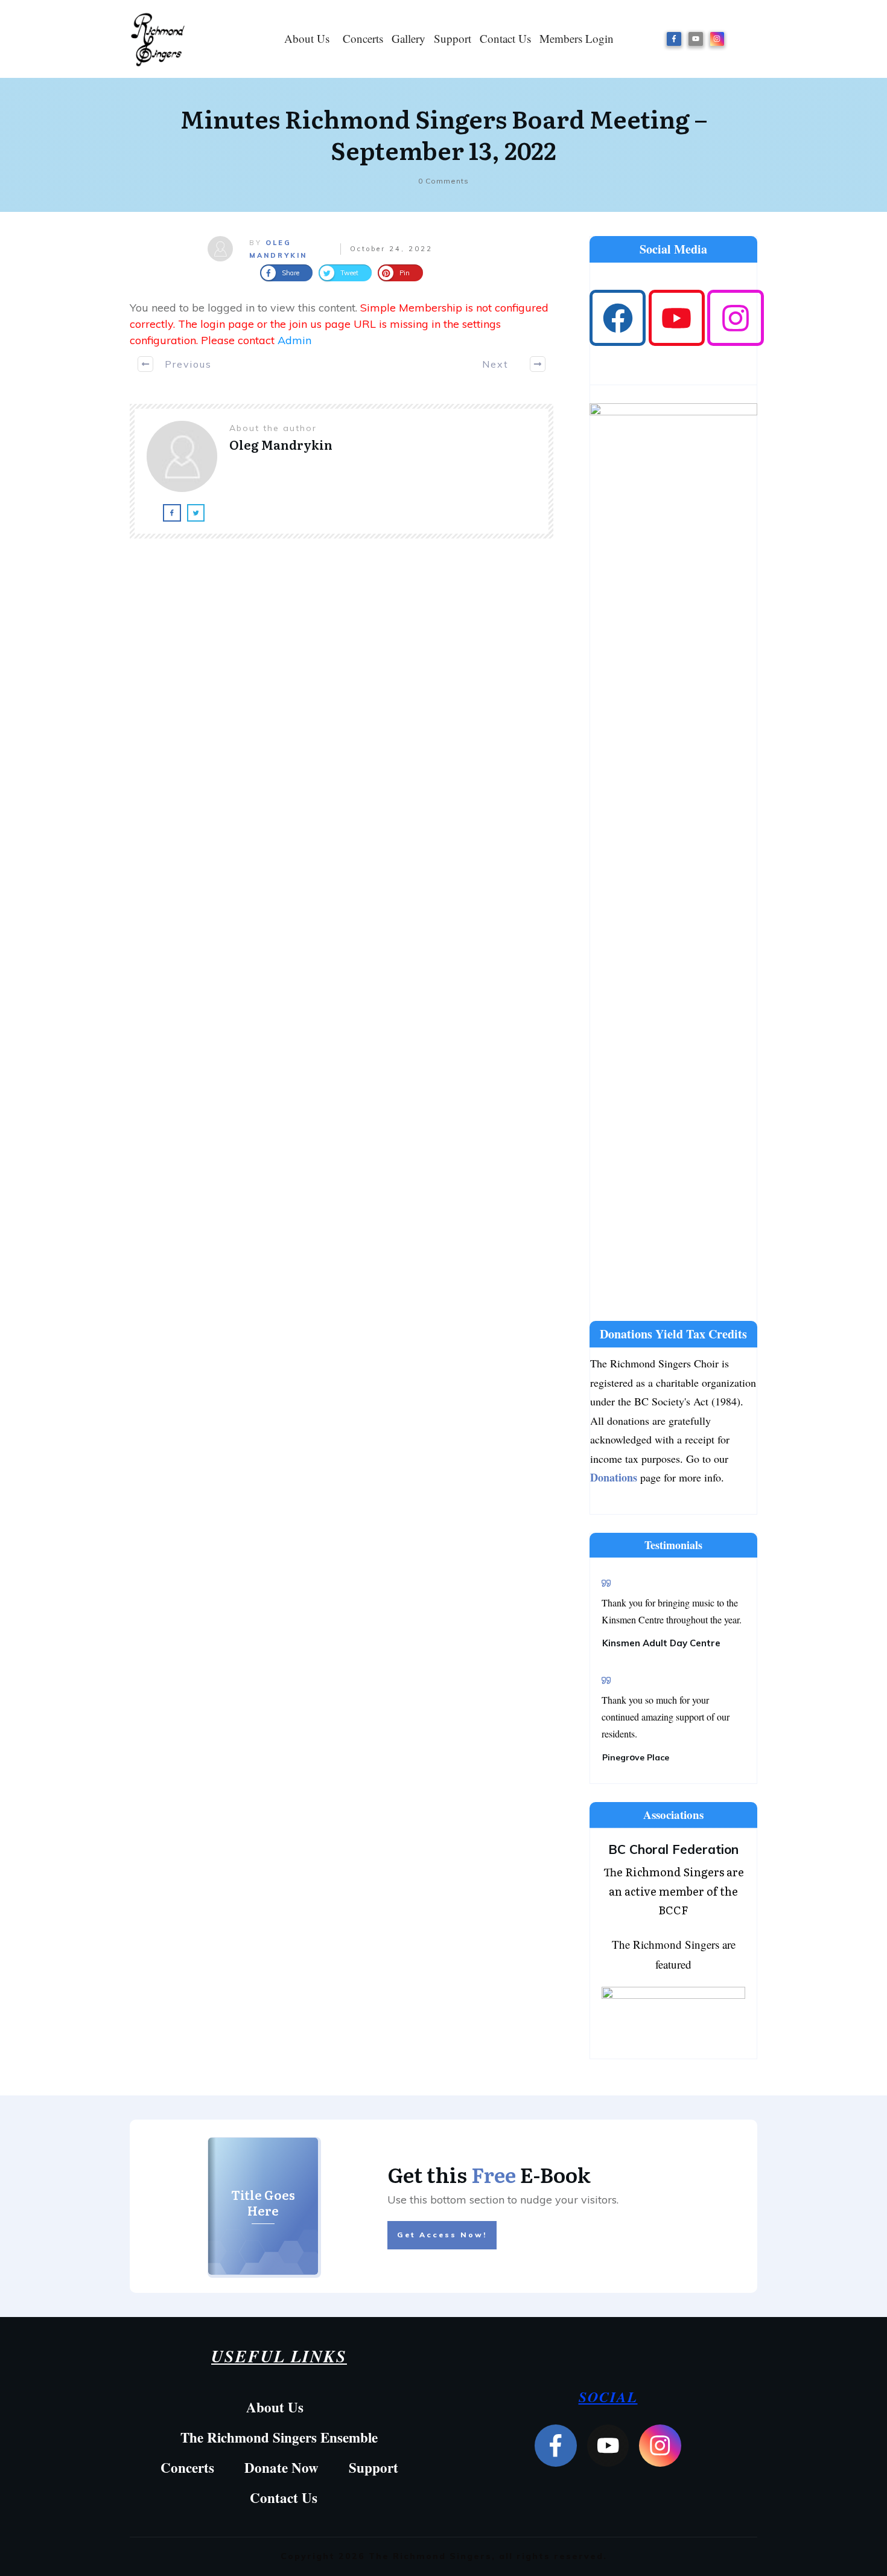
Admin (294, 340)
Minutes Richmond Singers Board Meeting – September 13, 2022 (444, 134)
